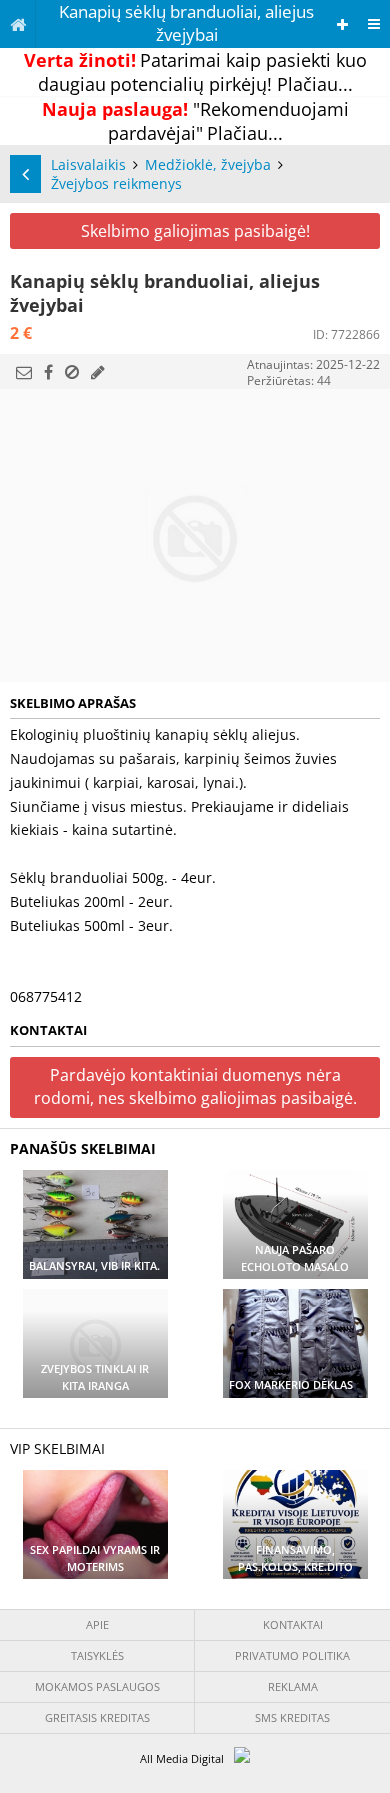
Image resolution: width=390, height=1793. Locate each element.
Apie (97, 1624)
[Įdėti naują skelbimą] (342, 24)
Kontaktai (293, 1624)
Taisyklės (97, 1655)
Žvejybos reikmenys (116, 183)
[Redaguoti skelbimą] (98, 372)
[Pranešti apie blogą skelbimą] (72, 372)
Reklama (293, 1686)
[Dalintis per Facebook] (48, 372)
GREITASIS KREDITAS (97, 1717)
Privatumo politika (292, 1655)
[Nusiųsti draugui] (24, 372)
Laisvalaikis (88, 164)
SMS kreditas (292, 1717)
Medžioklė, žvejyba (208, 164)
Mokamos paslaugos (97, 1686)
